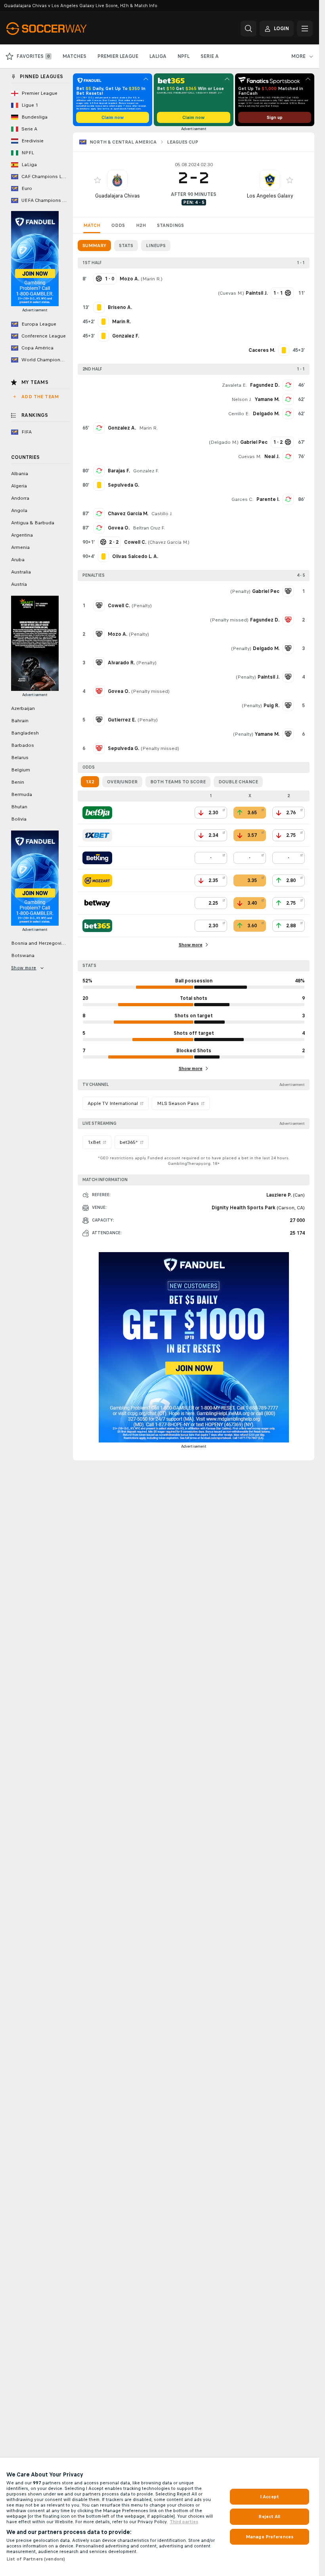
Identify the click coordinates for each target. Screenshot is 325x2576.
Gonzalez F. (146, 471)
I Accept (270, 2497)
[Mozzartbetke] (97, 880)
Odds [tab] (118, 225)
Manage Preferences (270, 2537)
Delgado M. (266, 414)
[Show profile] (117, 180)
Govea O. (119, 528)
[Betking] (97, 858)
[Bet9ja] (97, 813)
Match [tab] (92, 225)
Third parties (184, 2522)
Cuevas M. (231, 293)
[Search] (249, 29)
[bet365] (97, 926)
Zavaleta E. (234, 385)
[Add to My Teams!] (97, 180)
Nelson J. (242, 399)
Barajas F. (119, 471)
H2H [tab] (141, 225)
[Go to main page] (61, 29)
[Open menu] (305, 29)
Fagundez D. (265, 385)
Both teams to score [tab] (178, 782)
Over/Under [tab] (122, 782)
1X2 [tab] (90, 782)
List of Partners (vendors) (36, 2559)
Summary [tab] (94, 246)
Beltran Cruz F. (149, 528)
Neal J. (272, 457)
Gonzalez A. (122, 428)
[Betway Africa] (97, 903)
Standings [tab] (170, 225)
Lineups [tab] (156, 246)
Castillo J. (162, 514)
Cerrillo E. (239, 414)
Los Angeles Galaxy (270, 196)
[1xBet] (97, 835)
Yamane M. (267, 399)
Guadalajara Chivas (118, 196)
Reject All (269, 2517)
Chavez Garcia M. (128, 514)
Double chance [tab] (238, 782)
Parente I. (268, 499)
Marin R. (152, 279)
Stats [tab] (126, 246)
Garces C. (242, 499)
